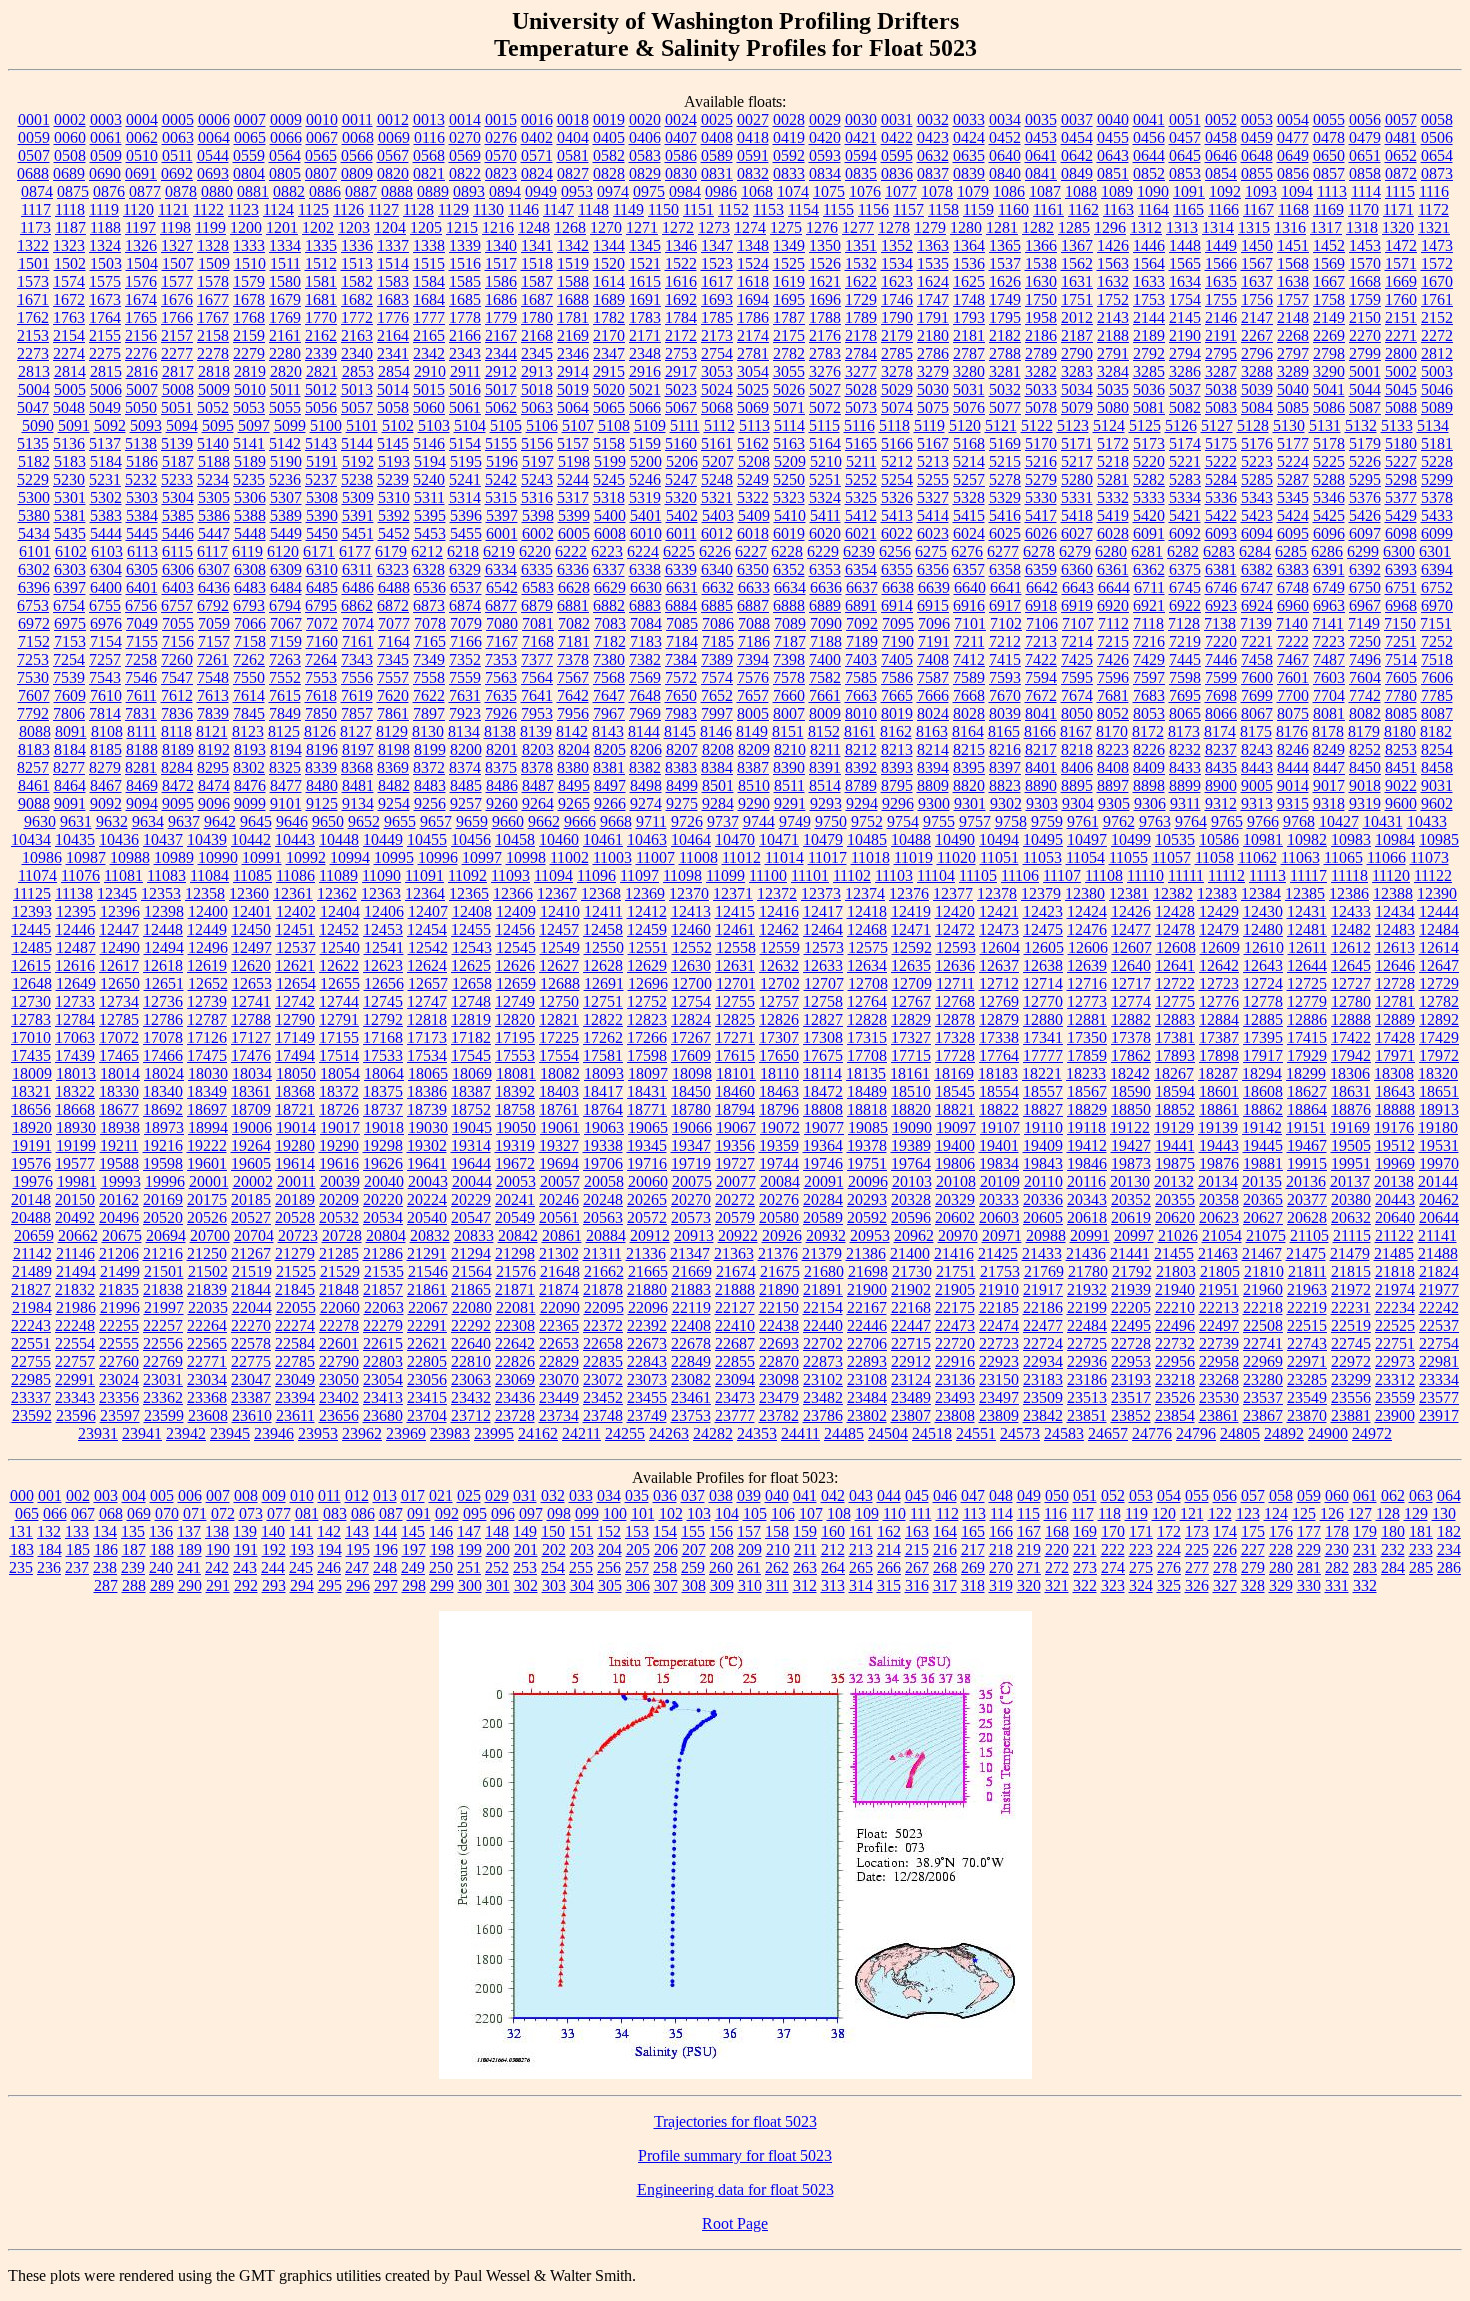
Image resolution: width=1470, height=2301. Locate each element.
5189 (250, 461)
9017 (1329, 785)
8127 (356, 731)
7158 (250, 641)
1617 (717, 281)
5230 (69, 479)
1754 (1185, 299)
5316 (537, 497)
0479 (1365, 137)
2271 (1401, 335)
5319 (645, 497)
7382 (645, 659)
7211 (969, 641)
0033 (969, 119)
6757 (177, 605)
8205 (610, 749)
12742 (295, 1001)
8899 (1185, 785)
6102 (71, 551)
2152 (1437, 317)
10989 (174, 857)
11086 (295, 875)
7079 (466, 623)
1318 (1362, 227)
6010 (646, 533)
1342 (573, 245)
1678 (249, 299)
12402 (296, 911)
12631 (735, 965)
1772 (357, 317)
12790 (295, 1019)
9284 (718, 803)
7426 (1113, 659)
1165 (1188, 209)
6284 (1255, 551)
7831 (141, 713)
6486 (358, 587)
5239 (393, 479)
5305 (214, 497)
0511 (177, 155)
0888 (397, 191)
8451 (1401, 767)
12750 (559, 1001)
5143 (321, 443)
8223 (1113, 749)
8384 (717, 767)
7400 (825, 659)
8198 (394, 749)
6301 (1435, 551)
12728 (1395, 983)
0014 (465, 119)
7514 (1401, 659)
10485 (867, 839)
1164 (1153, 209)
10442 (251, 839)
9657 (436, 821)
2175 (789, 335)
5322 (753, 497)
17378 (1131, 1037)
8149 (752, 731)
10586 (1219, 839)
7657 (753, 695)
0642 (1077, 155)
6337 (609, 569)
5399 (574, 515)
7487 (1329, 659)
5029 (897, 389)
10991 (262, 857)
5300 (34, 497)
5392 (394, 515)
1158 (943, 209)
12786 (163, 1019)
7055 (178, 623)
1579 (249, 281)
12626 (515, 965)
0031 (897, 119)
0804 (249, 173)
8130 (428, 731)
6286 (1327, 551)
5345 (1293, 497)
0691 (141, 173)
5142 (285, 443)
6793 (249, 605)
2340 (357, 353)
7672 (1041, 695)
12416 (779, 911)
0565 (321, 155)
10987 (86, 857)
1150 (663, 209)
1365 (1005, 245)
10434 (31, 839)
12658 (472, 983)
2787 (969, 353)
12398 (164, 911)
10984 (1395, 839)
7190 (898, 641)
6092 (1185, 533)
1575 (105, 281)
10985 (1439, 839)
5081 (1149, 407)
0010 (322, 119)
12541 (384, 947)
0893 (469, 191)
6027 (1077, 533)
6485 (322, 587)
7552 (285, 677)
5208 (754, 461)
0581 (573, 155)
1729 (861, 299)
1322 (33, 245)
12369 (645, 893)
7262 (249, 659)
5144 (357, 443)
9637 (184, 821)
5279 (1041, 479)
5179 (1365, 443)
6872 (393, 605)
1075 (829, 191)
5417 (1041, 515)
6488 (394, 587)
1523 (717, 263)
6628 (574, 587)
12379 (1041, 893)
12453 (383, 929)
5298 (1401, 479)
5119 (929, 425)
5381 (70, 515)
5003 (1437, 371)
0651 (1365, 155)
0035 (1041, 119)
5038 (1221, 389)
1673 (105, 299)
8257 (33, 767)
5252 (861, 479)
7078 (430, 623)
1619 (789, 281)
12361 (293, 893)
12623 (383, 965)
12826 (779, 1019)
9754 (903, 821)
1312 (1146, 227)
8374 (465, 767)
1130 (488, 209)
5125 (1145, 425)
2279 (249, 353)
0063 (178, 137)
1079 (973, 191)
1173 (35, 227)
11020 (956, 857)
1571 (1401, 263)
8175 (1256, 731)
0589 (717, 155)
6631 (682, 587)
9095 (178, 803)
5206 (682, 461)
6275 (931, 551)
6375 (1185, 569)
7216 (1149, 641)
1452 (1329, 245)
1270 (606, 227)
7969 (645, 713)
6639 (934, 587)
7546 (141, 677)
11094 (553, 875)
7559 (465, 677)
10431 (1383, 821)
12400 (208, 911)
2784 (861, 353)
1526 (825, 263)
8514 (825, 785)
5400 (610, 515)
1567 (1257, 263)
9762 (1119, 821)
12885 (1263, 1019)
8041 (1041, 713)
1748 (969, 299)
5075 (933, 407)
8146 (716, 731)
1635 (1221, 281)
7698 (1221, 695)
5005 (70, 389)
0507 (34, 155)
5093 (146, 425)
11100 (768, 875)
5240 (429, 479)
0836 (897, 173)
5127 (1217, 425)
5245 (609, 479)
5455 (466, 533)
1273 (714, 227)
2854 (394, 371)
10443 (295, 839)
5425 (1329, 515)
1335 (321, 245)
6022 (897, 533)
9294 (862, 803)
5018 (537, 389)
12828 (867, 1019)
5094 (182, 425)
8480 (322, 785)
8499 (682, 785)
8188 (142, 749)
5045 (1401, 389)
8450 (1365, 767)
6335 (537, 569)
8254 (1437, 749)
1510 (250, 263)
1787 (789, 317)
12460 (691, 929)
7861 (393, 713)
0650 (1329, 155)
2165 (429, 335)
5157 (573, 443)
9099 (250, 803)
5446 (178, 533)
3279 (933, 371)
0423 (933, 137)
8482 (394, 785)
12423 (1043, 911)
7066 (250, 623)
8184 (70, 749)
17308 (823, 1037)
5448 (250, 533)
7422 (1041, 659)
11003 (612, 857)
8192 (214, 749)
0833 (789, 173)
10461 (603, 839)
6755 (105, 605)
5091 (74, 425)
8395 (969, 767)
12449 (207, 929)
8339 (321, 767)
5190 (286, 461)
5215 (1005, 461)
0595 (897, 155)
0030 (861, 119)
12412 (647, 911)
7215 (1113, 641)
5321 (717, 497)
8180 (1400, 731)
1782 (609, 317)
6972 (34, 623)
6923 (1221, 605)
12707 (824, 983)
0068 (358, 137)
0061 (106, 137)
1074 (793, 191)
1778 (465, 317)
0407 (681, 137)
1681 (321, 299)
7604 (1365, 677)
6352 (789, 569)
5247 (681, 479)
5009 (214, 389)
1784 (681, 317)
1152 (733, 209)
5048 (69, 407)
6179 (391, 551)
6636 (826, 587)
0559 (249, 155)
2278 (213, 353)
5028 (861, 389)
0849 (1077, 173)
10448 (339, 839)
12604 (1000, 947)
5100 (326, 425)
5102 (398, 425)
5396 (466, 515)
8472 (178, 785)
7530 (33, 677)
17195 (515, 1037)
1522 (681, 263)
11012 (741, 857)
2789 (1041, 353)
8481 (358, 785)
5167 (933, 443)
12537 (296, 947)
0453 (1041, 137)
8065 (1185, 713)
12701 (736, 983)
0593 (825, 155)
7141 (1328, 623)
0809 (357, 173)
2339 (321, 353)
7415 (1005, 659)
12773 (1087, 1001)
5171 (1077, 443)
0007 (250, 119)
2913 (537, 371)
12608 (1176, 947)
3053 (717, 371)
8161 (860, 731)
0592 (789, 155)
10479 (823, 839)
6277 (1003, 551)
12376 (909, 893)
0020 (645, 119)
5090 (38, 425)
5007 (142, 389)
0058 (1437, 119)
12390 (1437, 893)
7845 (249, 713)
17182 (471, 1037)
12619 (207, 965)
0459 (1257, 137)
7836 (177, 713)
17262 (603, 1037)
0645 (1185, 155)
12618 (163, 965)
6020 (825, 533)
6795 (321, 605)
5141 (249, 443)
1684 (429, 299)
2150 (1365, 317)
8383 (681, 767)
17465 (119, 1055)
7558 (429, 677)
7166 (466, 641)
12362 (337, 893)
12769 (999, 1001)
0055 (1329, 119)
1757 (1293, 299)
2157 (177, 335)
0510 (142, 155)
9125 (322, 803)
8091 (71, 731)
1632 (1113, 281)
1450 (1257, 245)
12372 (777, 893)
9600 (1401, 803)
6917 (1005, 605)
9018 (1365, 785)
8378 (537, 767)
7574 (717, 677)
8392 (861, 767)
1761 (1437, 299)
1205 (426, 227)
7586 (897, 677)
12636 (955, 965)
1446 (1149, 245)
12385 (1305, 893)
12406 (384, 911)
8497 (610, 785)
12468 (867, 929)
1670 (1437, 281)
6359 (1041, 569)
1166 (1223, 209)
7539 (69, 677)
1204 (390, 227)
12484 (1439, 929)
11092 (467, 875)
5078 (1041, 407)
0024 (681, 119)
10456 (471, 839)
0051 (1185, 119)
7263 (285, 659)
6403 (178, 587)
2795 (1221, 353)
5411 (825, 515)
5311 (429, 497)
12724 (1263, 983)
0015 (501, 119)
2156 (141, 335)
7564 (537, 677)
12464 (823, 929)
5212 (897, 461)
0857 (1329, 173)
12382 (1173, 893)
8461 (34, 785)
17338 (999, 1037)
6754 (69, 605)
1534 (897, 263)
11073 (1429, 857)
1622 (861, 281)
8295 (213, 767)
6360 (1077, 569)
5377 (1401, 497)
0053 (1257, 119)
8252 (1365, 749)
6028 (1113, 533)
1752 (1113, 299)
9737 (723, 821)
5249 (753, 479)
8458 (1437, 767)
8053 (1149, 713)
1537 (1005, 263)
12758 (823, 1001)
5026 (789, 389)
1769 (285, 317)
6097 (1365, 533)
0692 (177, 173)
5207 (718, 461)
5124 (1109, 425)
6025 (1005, 533)
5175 (1221, 443)
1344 (609, 245)
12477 (1131, 929)
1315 (1254, 227)
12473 (999, 929)
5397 (502, 515)
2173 (717, 335)
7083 (610, 623)
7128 (1184, 623)
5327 (933, 497)
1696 (825, 299)
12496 (208, 947)
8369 (393, 767)
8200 (466, 749)
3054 (753, 371)
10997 (482, 857)
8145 (680, 731)
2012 (1077, 317)
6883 (645, 605)
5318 (609, 497)
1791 (933, 317)
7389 (717, 659)
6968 (1401, 605)
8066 (1221, 713)
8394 (933, 767)
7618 (321, 695)
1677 (213, 299)
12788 (251, 1019)
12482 (1351, 929)
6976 (106, 623)
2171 (645, 335)
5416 (1005, 515)
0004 (142, 119)
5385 (178, 515)
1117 (36, 209)
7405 (897, 659)
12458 (603, 929)
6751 (1401, 587)
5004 (34, 389)
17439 (75, 1055)
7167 (502, 641)
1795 (1005, 317)
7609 (70, 695)
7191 (934, 641)
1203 (354, 227)
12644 (1307, 965)
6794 (285, 605)
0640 (1005, 155)
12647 (1439, 965)
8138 (500, 731)
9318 (1329, 803)
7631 (465, 695)
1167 (1258, 209)
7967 (609, 713)
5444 (106, 533)
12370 (689, 893)
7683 (1149, 695)
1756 (1257, 299)
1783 (645, 317)
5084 (1257, 407)
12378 (997, 893)
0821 (429, 173)
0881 (253, 191)
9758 (1011, 821)
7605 (1401, 677)
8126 (320, 731)
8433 (1185, 767)
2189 (1149, 335)
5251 (825, 479)
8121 (212, 731)
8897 (1113, 785)
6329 (465, 569)
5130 (1289, 425)
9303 (1042, 803)
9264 (538, 803)
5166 (897, 443)
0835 (861, 173)
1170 (1363, 209)
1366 (1041, 245)
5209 (790, 461)
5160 (681, 443)
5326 (897, 497)
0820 (393, 173)
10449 (383, 839)
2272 (1437, 335)
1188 (105, 227)
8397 (1005, 767)
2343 (465, 353)
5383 (106, 515)
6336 (573, 569)
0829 (645, 173)
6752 (1437, 587)
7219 (1185, 641)
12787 (207, 1019)
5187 (178, 461)
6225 (679, 551)
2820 (286, 371)
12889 (1395, 1019)
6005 (574, 533)
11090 (381, 875)
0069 (394, 137)
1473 (1437, 245)
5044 (1365, 389)
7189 (862, 641)
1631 (1077, 281)
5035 (1113, 389)
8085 (1401, 713)
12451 (295, 929)
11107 (1062, 875)
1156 (873, 209)
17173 (427, 1037)
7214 (1077, 641)
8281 (141, 767)
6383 (1293, 569)
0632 (933, 155)
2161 (285, 335)
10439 (207, 839)
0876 (109, 191)
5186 (142, 461)
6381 (1221, 569)
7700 (1293, 695)
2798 (1329, 353)
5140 (213, 443)
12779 (1307, 1001)
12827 (823, 1019)
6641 (1006, 587)
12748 (471, 1001)
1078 (937, 191)
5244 (573, 479)
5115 (824, 425)
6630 (646, 587)
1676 (177, 299)
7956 (573, 713)
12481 (1307, 929)
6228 (787, 551)
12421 (999, 911)
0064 (214, 137)
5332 (1113, 497)
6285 (1291, 551)
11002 (569, 857)
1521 (645, 263)
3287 (1221, 371)
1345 (645, 245)
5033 (1041, 389)
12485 (32, 947)
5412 (861, 515)
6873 (429, 605)
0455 (1113, 137)
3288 (1257, 371)
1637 (1257, 281)
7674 (1077, 695)
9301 (970, 803)
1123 (243, 209)
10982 (1307, 839)
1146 (523, 209)
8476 (250, 785)
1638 (1293, 281)
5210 (826, 461)
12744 (339, 1001)
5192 (358, 461)
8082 (1365, 713)
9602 (1437, 803)
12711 (955, 983)
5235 (249, 479)
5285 (1257, 479)
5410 (790, 515)
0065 (250, 137)
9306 (1150, 803)
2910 (430, 371)
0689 (69, 173)
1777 (429, 317)
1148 (593, 209)
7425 (1077, 659)
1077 (901, 191)
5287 (1293, 479)
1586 (501, 281)
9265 (574, 803)
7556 (357, 677)
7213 (1041, 641)
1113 (1332, 191)
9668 (616, 821)
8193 (250, 749)
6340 (717, 569)
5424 (1293, 515)
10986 (42, 857)
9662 (544, 821)
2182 (1005, 335)
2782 (789, 353)
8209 (754, 749)
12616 (75, 965)
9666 (580, 821)
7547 (177, 677)
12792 (383, 1019)
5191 (322, 461)
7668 (969, 695)
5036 (1149, 389)
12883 (1175, 1019)
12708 (868, 983)
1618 (753, 281)
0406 (645, 137)
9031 (1437, 785)
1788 (825, 317)
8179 (1364, 731)
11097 (639, 875)
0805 (285, 173)
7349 (429, 659)
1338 (429, 245)
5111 (685, 425)
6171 (319, 551)
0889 (433, 191)
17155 (339, 1037)
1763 (69, 317)
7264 (321, 659)
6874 (465, 605)
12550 (604, 947)
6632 (718, 587)
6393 (1401, 569)
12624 (427, 965)
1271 (642, 227)
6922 (1185, 605)
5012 (321, 389)
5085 (1293, 407)
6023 (933, 533)
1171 (1398, 209)
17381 (1175, 1037)
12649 (76, 983)
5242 (501, 479)
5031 (969, 389)
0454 (1077, 137)
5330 (1041, 497)
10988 (130, 857)
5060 (429, 407)
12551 (648, 947)
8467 (106, 785)
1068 (757, 191)
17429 (1439, 1037)
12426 (1131, 911)
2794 (1185, 353)
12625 (471, 965)
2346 (573, 353)
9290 (754, 803)
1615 (645, 281)
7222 (1293, 641)
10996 (438, 857)
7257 (105, 659)
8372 (429, 767)
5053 (249, 407)
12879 (999, 1019)
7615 (285, 695)
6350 (753, 569)
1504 (142, 263)
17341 (1043, 1037)
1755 (1221, 299)
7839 (213, 713)
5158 (609, 443)
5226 (1365, 461)
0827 (573, 173)
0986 (721, 191)
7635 (501, 695)
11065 (1343, 857)
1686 (501, 299)
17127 (251, 1037)
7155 (142, 641)
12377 (953, 893)
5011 (285, 389)
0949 (541, 191)
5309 (358, 497)
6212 (427, 551)
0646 (1221, 155)
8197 (358, 749)
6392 (1365, 569)
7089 (790, 623)
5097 (254, 425)
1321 (1434, 227)
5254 (897, 479)
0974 (613, 191)
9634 (148, 821)
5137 (105, 443)
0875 (73, 191)
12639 (1087, 965)
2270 (1365, 335)
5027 (825, 389)
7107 (1078, 623)
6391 (1329, 569)
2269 (1329, 335)
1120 (138, 209)
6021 (861, 533)
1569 (1329, 263)
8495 (574, 785)
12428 (1175, 911)
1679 (285, 299)
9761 (1083, 821)
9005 (1257, 785)
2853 (358, 371)
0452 (1005, 137)
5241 (465, 479)
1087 (1045, 191)
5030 (933, 389)
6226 (715, 551)
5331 (1077, 497)
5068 (717, 407)
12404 (340, 911)
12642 (1219, 965)
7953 (537, 713)
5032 (1005, 389)
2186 (1041, 335)
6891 (861, 605)
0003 (106, 119)
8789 (861, 785)
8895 (1077, 785)
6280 (1111, 551)
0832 (753, 173)
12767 (911, 1001)
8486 (502, 785)
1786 (753, 317)
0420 (825, 137)
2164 (393, 335)
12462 (779, 929)
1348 (753, 245)
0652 (1401, 155)
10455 (427, 839)
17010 (31, 1037)
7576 (753, 677)
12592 (912, 947)
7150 (1400, 623)
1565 (1185, 263)
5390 (322, 515)
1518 (537, 263)
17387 (1219, 1037)
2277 (177, 353)
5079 (1077, 407)
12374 (865, 893)
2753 (681, 353)
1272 (678, 227)
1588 (573, 281)
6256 (895, 551)
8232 (1185, 749)
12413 (691, 911)
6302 (34, 569)
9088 (34, 803)
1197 (140, 227)
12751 (603, 1001)
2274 (69, 353)
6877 (501, 605)
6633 (754, 587)
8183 (34, 749)
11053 (1042, 857)
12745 (383, 1001)
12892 (1439, 1019)
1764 (105, 317)
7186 (754, 641)
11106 (1020, 875)
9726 (687, 821)
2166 (465, 335)
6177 (355, 551)
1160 (1013, 209)
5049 (105, 407)
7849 (285, 713)
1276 (822, 227)
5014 (393, 389)
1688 (573, 299)
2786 (933, 353)
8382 (645, 767)
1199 (210, 227)
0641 (1041, 155)
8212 (861, 749)
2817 (178, 371)
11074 (37, 875)
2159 (249, 335)
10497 (1087, 839)
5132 (1361, 425)
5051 (177, 407)
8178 (1328, 731)
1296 (1110, 227)
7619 (357, 695)
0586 (681, 155)
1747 (933, 299)
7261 (213, 659)
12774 (1131, 1001)
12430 (1263, 911)
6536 (430, 587)
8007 (789, 713)
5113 (754, 425)
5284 (1221, 479)
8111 (142, 731)
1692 (681, 299)
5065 (609, 407)
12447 (119, 929)
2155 (105, 335)
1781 (573, 317)
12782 (1439, 1001)
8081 (1329, 713)
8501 (718, 785)
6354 (861, 569)
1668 (1365, 281)
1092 (1225, 191)
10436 (119, 839)
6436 (214, 587)
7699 (1257, 695)
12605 (1044, 947)
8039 (1005, 713)
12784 (75, 1019)
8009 (825, 713)
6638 (898, 587)
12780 (1351, 1001)
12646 (1395, 965)
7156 (178, 641)
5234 (213, 479)
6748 (1293, 587)
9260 (502, 803)
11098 (682, 875)
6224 (643, 551)
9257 (466, 803)
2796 (1257, 353)
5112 (719, 425)
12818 (427, 1019)
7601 (1293, 677)
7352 (465, 659)
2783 (825, 353)
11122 (1433, 875)
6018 (753, 533)
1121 (173, 209)
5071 (789, 407)
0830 (681, 173)
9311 (1185, 803)
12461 (735, 929)
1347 (717, 245)
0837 (933, 173)
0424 (969, 137)
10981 (1263, 839)
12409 (516, 911)
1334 (285, 245)
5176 (1257, 443)
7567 (573, 677)
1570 (1365, 263)
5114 (789, 425)
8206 (646, 749)
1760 (1401, 299)
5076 (969, 407)
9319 (1365, 803)
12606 (1088, 947)
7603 (1329, 677)
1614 (609, 281)
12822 (603, 1019)
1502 (70, 263)
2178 (861, 335)
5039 (1257, 389)
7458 (1257, 659)
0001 (34, 119)
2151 (1401, 317)
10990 (218, 857)
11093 (510, 875)
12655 (340, 983)
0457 (1185, 137)
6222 (571, 551)
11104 (936, 875)
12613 (1395, 947)
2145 (1185, 317)
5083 (1221, 407)
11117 (1308, 875)
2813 (34, 371)
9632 (112, 821)
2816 (142, 371)
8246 (1293, 749)
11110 (1145, 875)
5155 (501, 443)
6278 (1039, 551)
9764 (1191, 821)
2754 (717, 353)
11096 (596, 875)
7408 (933, 659)
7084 (646, 623)
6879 (537, 605)
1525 (789, 263)
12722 (1175, 983)
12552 (692, 947)
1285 (1074, 227)
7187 (790, 641)
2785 (897, 353)
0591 (753, 155)
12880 (1043, 1019)
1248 (534, 227)
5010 (250, 389)
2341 (393, 353)
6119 (247, 551)
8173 (1184, 731)
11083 (166, 875)
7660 (789, 695)
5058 (393, 407)
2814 (70, 371)
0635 (969, 155)
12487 (76, 947)
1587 (537, 281)
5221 (1185, 461)
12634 (867, 965)
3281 (1005, 371)
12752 (647, 1001)
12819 (471, 1019)
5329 (1005, 497)
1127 (383, 209)
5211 (861, 461)
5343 (1257, 497)
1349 (789, 245)
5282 (1149, 479)
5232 (141, 479)
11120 (1391, 875)
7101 (970, 623)
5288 (1329, 479)
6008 (610, 533)
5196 (502, 461)
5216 (1041, 461)
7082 (574, 623)
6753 (33, 605)
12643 (1263, 965)
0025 (717, 119)
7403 (861, 659)
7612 (177, 695)
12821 (559, 1019)
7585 (861, 677)
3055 (789, 371)
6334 (501, 569)
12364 (425, 893)
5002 (1401, 371)
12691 (604, 983)
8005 (753, 713)
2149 (1329, 317)
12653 (252, 983)
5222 (1221, 461)
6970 (1437, 605)
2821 (322, 371)
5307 (286, 497)
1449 (1221, 245)
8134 (464, 731)
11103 (894, 875)
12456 (515, 929)
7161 (358, 641)
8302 (249, 767)
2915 (609, 371)
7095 (898, 623)
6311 (357, 569)
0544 (213, 155)
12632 (779, 965)
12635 (911, 965)
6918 (1041, 605)
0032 (933, 119)
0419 (789, 137)
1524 (753, 263)
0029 (825, 119)
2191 (1221, 335)
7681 (1113, 695)
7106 (1042, 623)
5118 (894, 425)
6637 (862, 587)
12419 (911, 911)
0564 (285, 155)
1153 (768, 209)
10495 (1043, 839)
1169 (1328, 209)
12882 (1131, 1019)
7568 (609, 677)
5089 (1437, 407)
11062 (1257, 857)
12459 (647, 929)
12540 (340, 947)
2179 (897, 335)
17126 (207, 1037)
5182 (34, 461)
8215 (969, 749)
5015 (429, 389)
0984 (685, 191)
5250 (789, 479)
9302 (1006, 803)
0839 (969, 173)
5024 (717, 389)
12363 (381, 893)
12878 (955, 1019)
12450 (251, 929)
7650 (681, 695)
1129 (453, 209)
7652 (717, 695)
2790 (1077, 353)
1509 (214, 263)
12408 (472, 911)
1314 (1218, 227)
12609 (1220, 947)
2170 (609, 335)
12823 (647, 1019)
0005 (178, 119)
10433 (1427, 821)
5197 (538, 461)
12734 (119, 1001)
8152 (824, 731)
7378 (573, 659)
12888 (1351, 1019)
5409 (754, 515)
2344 (501, 353)
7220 (1221, 641)
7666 (933, 695)
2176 (825, 335)
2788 (1005, 353)
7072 (322, 623)
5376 (1365, 497)
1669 (1401, 281)
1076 (865, 191)
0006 (214, 119)
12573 (824, 947)
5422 (1221, 515)
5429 (1401, 515)
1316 (1290, 227)
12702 (780, 983)
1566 (1221, 263)
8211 (825, 749)
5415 (969, 515)
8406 (1077, 767)
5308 (322, 497)
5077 (1005, 407)
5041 (1329, 389)
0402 (537, 137)
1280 (966, 227)
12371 (733, 893)
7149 (1364, 623)
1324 (105, 245)
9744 (759, 821)
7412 (969, 659)
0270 (465, 137)
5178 (1329, 443)
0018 (573, 119)
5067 (681, 407)
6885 (717, 605)
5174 (1185, 443)
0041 (1149, 119)
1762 (33, 317)
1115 (1400, 191)
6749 (1329, 587)
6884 (681, 605)
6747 (1257, 587)
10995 (394, 857)
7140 (1292, 623)
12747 (427, 1001)
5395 (430, 515)
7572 (681, 677)
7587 (933, 677)
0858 (1365, 173)
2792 (1149, 353)
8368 (357, 767)
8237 (1221, 749)
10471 (779, 839)
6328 (429, 569)
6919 (1077, 605)
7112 (1113, 623)
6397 (70, 587)
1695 (789, 299)
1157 (908, 209)
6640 (970, 587)
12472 (955, 929)
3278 (897, 371)
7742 (1365, 695)
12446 (75, 929)
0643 (1113, 155)
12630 (691, 965)
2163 (357, 335)
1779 (501, 317)
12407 (428, 911)
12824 (691, 1019)
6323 (393, 569)
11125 (32, 893)
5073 (861, 407)
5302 (106, 497)
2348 (645, 353)
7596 (1113, 677)
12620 (251, 965)
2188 (1113, 335)
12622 (339, 965)
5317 (573, 497)
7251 (1401, 641)
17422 (1351, 1037)
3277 (861, 371)
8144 (644, 731)
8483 (430, 785)
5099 (290, 425)
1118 (70, 209)
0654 (1437, 155)
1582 (357, 281)
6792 (213, 605)
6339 (681, 569)
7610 (106, 695)
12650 (120, 983)
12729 (1439, 983)
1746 (897, 299)
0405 (609, 137)
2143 (1113, 317)
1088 (1081, 191)
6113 (142, 551)
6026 (1041, 533)
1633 (1149, 281)
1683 (393, 299)
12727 (1351, 983)
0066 (286, 137)
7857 (357, 713)
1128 (418, 209)
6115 (177, 551)
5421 (1185, 515)
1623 (897, 281)
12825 (735, 1019)
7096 (934, 623)
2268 (1293, 335)
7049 (142, 623)
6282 (1183, 551)
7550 (249, 677)
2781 (753, 353)
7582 (825, 677)
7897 (429, 713)
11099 (725, 875)
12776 (1219, 1001)
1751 (1077, 299)
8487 (538, 785)
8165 (1004, 731)
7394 (753, 659)
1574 (69, 281)
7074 (358, 623)
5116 (859, 425)
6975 (70, 623)
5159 (645, 443)
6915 (933, 605)
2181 (969, 335)
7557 (393, 677)
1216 (498, 227)
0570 (501, 155)
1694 (753, 299)
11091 (424, 875)
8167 (1076, 731)
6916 (969, 605)
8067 (1257, 713)
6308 (250, 569)
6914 (897, 605)
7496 (1365, 659)
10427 (1339, 821)
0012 (393, 119)
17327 (911, 1037)
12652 (208, 983)
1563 (1113, 263)
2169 (573, 335)
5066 (645, 407)
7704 (1329, 695)
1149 (628, 209)
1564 (1149, 263)
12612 (1351, 947)
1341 (537, 245)
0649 (1293, 155)
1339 (465, 245)
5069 (753, 407)
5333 (1149, 497)
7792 (33, 713)
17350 (1087, 1037)
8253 (1401, 749)
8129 (392, 731)
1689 (609, 299)
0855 (1257, 173)
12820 (515, 1019)
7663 (861, 695)
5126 (1181, 425)
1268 (570, 227)
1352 (897, 245)
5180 (1401, 443)
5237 (321, 479)
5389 (286, 515)
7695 (1185, 695)
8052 (1113, 713)
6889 (825, 605)
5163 (789, 443)
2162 (321, 335)
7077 (394, 623)
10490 (955, 839)
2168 (537, 335)
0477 (1293, 137)
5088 (1401, 407)
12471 (911, 929)
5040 (1293, 389)
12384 (1261, 893)
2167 (501, 335)
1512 (321, 263)
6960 (1293, 605)
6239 (859, 551)
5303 (142, 497)
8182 (1436, 731)
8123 (248, 731)
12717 (1131, 983)
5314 (465, 497)
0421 (861, 137)
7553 (321, 677)
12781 (1395, 1001)
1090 (1153, 191)
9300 (934, 803)
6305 (142, 569)
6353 (825, 569)
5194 (430, 461)
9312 (1221, 803)
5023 (681, 389)
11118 (1349, 875)
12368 (601, 893)
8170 (1112, 731)
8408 (1113, 767)
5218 (1113, 461)
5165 (861, 443)
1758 (1329, 299)
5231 (105, 479)
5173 (1149, 443)
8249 (1329, 749)
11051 (999, 857)
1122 (208, 209)
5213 (933, 461)
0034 (1005, 119)
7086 (718, 623)
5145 (393, 443)
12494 (164, 947)
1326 (141, 245)
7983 (681, 713)
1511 (285, 263)
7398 (789, 659)
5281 (1113, 479)
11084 (209, 875)
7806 (69, 713)
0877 (145, 191)
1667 (1329, 281)
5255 (933, 479)
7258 (141, 659)
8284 (177, 767)
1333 (249, 245)
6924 (1257, 605)
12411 (603, 911)
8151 (788, 731)
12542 (428, 947)
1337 (393, 245)
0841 (1041, 173)
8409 (1149, 767)
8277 (69, 767)
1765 (141, 317)
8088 (35, 731)
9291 (790, 803)
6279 (1075, 551)
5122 (1037, 425)
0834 (825, 173)
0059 (34, 137)
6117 (212, 551)
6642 (1042, 587)
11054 (1085, 857)
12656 (384, 983)
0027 (753, 119)
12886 (1307, 1019)
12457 (559, 929)
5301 (70, 497)
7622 (429, 695)
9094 (142, 803)
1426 (1113, 245)
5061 (465, 407)
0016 (537, 119)
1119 (104, 209)
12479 (1219, 929)
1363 (933, 245)
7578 (789, 677)
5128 (1253, 425)
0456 (1149, 137)
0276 (501, 137)
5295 (1365, 479)
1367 (1077, 245)
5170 (1041, 443)
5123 (1073, 425)
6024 (969, 533)
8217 (1041, 749)
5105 (506, 425)
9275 (682, 803)
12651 (164, 983)
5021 (645, 389)
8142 (572, 731)
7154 (106, 641)
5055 (285, 407)
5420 (1149, 515)
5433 (1437, 515)
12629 (647, 965)
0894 (505, 191)
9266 (610, 803)
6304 (106, 569)
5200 (646, 461)
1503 (106, 263)
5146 (429, 443)
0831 (717, 173)
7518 (1437, 659)
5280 (1077, 479)
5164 (825, 443)
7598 (1185, 677)
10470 (735, 839)
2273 (33, 353)
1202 (318, 227)
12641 (1175, 965)
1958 (1041, 317)
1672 (69, 299)
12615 (31, 965)
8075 (1293, 713)
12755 (735, 1001)
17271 (735, 1037)
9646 (292, 821)
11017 (827, 857)
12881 (1087, 1019)
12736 (163, 1001)
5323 (789, 497)
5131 (1325, 425)
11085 (252, 875)
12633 (823, 965)
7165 (430, 641)
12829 (911, 1019)
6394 (1437, 569)
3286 (1185, 371)
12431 (1307, 911)
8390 (789, 767)
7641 (537, 695)
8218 (1077, 749)
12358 (205, 893)
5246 (645, 479)
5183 (70, 461)
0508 (70, 155)
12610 (1264, 947)
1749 (1005, 299)
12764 (867, 1001)
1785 (717, 317)
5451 (358, 533)
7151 (1436, 623)
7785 (1437, 695)
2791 (1113, 353)
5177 (1293, 443)
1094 (1297, 191)
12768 (955, 1001)
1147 (558, 209)
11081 (123, 875)
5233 (177, 479)
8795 (897, 785)
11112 (1226, 875)
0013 (429, 119)
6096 (1329, 533)
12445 (31, 929)
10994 (350, 857)
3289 (1293, 371)
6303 (70, 569)
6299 (1363, 551)
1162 (1083, 209)
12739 (207, 1001)
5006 (106, 389)
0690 (105, 173)
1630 (1041, 281)
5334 (1185, 497)
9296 (898, 803)
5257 (969, 479)
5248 (717, 479)
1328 (213, 245)
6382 (1257, 569)
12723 (1219, 983)
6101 (35, 551)
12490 (120, 947)
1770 (321, 317)
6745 (1185, 587)
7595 (1077, 677)
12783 (31, 1019)
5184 (106, 461)
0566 (357, 155)
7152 (34, 641)
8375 (501, 767)
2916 (645, 371)
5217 (1077, 461)
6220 (535, 551)
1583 (393, 281)
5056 (321, 407)
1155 (838, 209)
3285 (1149, 371)
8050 (1077, 713)
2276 (141, 353)
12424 (1087, 911)
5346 (1329, 497)
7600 (1257, 677)
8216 (1005, 749)
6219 (499, 551)
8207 (682, 749)
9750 (831, 821)
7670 (1005, 695)
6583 (538, 587)
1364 (969, 245)
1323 (69, 245)
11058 (1214, 857)
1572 (1437, 263)
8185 (106, 749)
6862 (357, 605)
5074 (897, 407)
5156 (537, 443)
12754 (691, 1001)
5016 (465, 389)
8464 (70, 785)
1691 (645, 299)
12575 (868, 947)
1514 (393, 263)
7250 (1365, 641)
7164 (394, 641)
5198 (574, 461)
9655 (400, 821)
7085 (682, 623)
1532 (861, 263)
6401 (142, 587)
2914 (573, 371)
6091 (1149, 533)
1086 (1009, 191)
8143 (608, 731)
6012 (717, 533)
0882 (289, 191)
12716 (1087, 983)
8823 (1005, 785)
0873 (1437, 173)
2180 (933, 335)
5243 (537, 479)
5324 (825, 497)
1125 (313, 209)
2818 (214, 371)
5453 (430, 533)
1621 (825, 281)
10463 (647, 839)
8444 (1293, 767)
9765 (1227, 821)
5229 (33, 479)
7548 (213, 677)
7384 (681, 659)
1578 (213, 281)
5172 (1113, 443)
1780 (537, 317)
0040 (1113, 119)
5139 (177, 443)
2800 (1401, 353)
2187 (1077, 335)
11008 (698, 857)
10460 (559, 839)
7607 (34, 695)
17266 (647, 1037)
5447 (214, 533)
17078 (163, 1037)
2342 (429, 353)
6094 (1257, 533)
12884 (1219, 1019)
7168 (538, 641)
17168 (383, 1037)
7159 (286, 641)
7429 (1149, 659)
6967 (1365, 605)
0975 (649, 191)
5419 (1113, 515)
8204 (574, 749)
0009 (286, 119)
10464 (691, 839)
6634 (790, 587)
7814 (105, 713)
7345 (393, 659)
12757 (779, 1001)
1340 (501, 245)
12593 (956, 947)
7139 (1256, 623)
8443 (1257, 767)
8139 (536, 731)
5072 (825, 407)
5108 (614, 425)
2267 (1257, 335)
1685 (465, 299)
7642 (573, 695)
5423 (1257, 515)
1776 (393, 317)
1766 (177, 317)
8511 (789, 785)
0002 (70, 119)
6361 (1113, 569)
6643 (1078, 587)
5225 (1329, 461)
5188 (214, 461)
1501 (34, 263)
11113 (1267, 875)
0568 (429, 155)
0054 (1293, 119)
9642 (220, 821)
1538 (1041, 263)
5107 (578, 425)
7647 (609, 695)
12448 (163, 929)
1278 (894, 227)
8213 (897, 749)
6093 (1221, 533)
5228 (1437, 461)
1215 (462, 227)
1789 (861, 317)
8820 (969, 785)
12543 (472, 947)
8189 (178, 749)
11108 (1104, 875)
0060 (70, 137)
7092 (862, 623)
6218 (463, 551)
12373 (821, 893)
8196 (322, 749)
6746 (1221, 587)
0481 (1401, 137)
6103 (107, 551)
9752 (867, 821)
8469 (142, 785)
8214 (933, 749)
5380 (34, 515)
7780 (1401, 695)
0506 (1437, 137)
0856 (1293, 173)
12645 (1351, 965)
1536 (969, 263)
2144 (1149, 317)
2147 (1257, 317)
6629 (610, 587)
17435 (31, 1055)
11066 (1386, 857)
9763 (1155, 821)
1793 (969, 317)
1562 (1077, 263)
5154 (465, 443)
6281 (1147, 551)
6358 (1005, 569)
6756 (141, 605)
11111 (1186, 875)
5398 (538, 515)
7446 (1221, 659)
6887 (753, 605)
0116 (429, 137)
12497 (252, 947)
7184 (682, 641)
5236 (285, 479)
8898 (1149, 785)
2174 (753, 335)
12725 (1307, 983)
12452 (339, 929)
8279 (105, 767)
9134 (358, 803)
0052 (1221, 119)
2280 (285, 353)
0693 (213, 173)
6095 (1293, 533)
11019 (913, 857)
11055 (1128, 857)
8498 (646, 785)
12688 (560, 983)
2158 (213, 335)
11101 (810, 875)
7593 (1005, 677)
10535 (1175, 839)
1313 (1182, 227)
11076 (80, 875)
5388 (250, 515)
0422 (897, 137)
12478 (1175, 929)
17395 (1263, 1037)
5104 (470, 425)
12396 (120, 911)
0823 (501, 173)
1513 (357, 263)
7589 (969, 677)
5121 (1001, 425)
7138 (1220, 623)
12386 (1349, 893)
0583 (645, 155)
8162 (896, 731)
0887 (361, 191)
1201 (282, 227)
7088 (754, 623)
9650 (328, 821)
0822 (465, 173)
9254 (394, 803)
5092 (110, 425)
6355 (897, 569)
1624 (933, 281)
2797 (1293, 353)
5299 (1437, 479)
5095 (218, 425)
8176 (1292, 731)
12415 (735, 911)
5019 (573, 389)
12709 (912, 983)
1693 (717, 299)
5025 (753, 389)
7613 (213, 695)
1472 (1401, 245)
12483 (1395, 929)
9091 (70, 803)
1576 (141, 281)
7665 (897, 695)
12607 (1132, 947)
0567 (393, 155)
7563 (501, 677)
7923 (465, 713)
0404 (573, 137)
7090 (826, 623)
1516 (465, 263)
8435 (1221, 767)
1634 (1185, 281)
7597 (1149, 677)
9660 (508, 821)
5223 (1257, 461)
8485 (466, 785)
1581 (321, 281)
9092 (106, 803)
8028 (969, 713)
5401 (646, 515)
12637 (999, 965)
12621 (295, 965)
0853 (1185, 173)
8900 (1221, 785)
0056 (1365, 119)
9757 (975, 821)
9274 (646, 803)
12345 (117, 893)
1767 (213, 317)
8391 (825, 767)
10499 (1131, 839)
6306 (178, 569)
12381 (1129, 893)
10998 (526, 857)
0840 (1005, 173)
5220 (1149, 461)
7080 (502, 623)
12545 (516, 947)
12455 (471, 929)
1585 (465, 281)
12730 (31, 1001)
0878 (181, 191)
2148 (1293, 317)
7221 (1257, 641)
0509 (106, 155)
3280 (969, 371)
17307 (779, 1037)
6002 (538, 533)
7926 (501, 713)
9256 (430, 803)
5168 (969, 443)
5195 (466, 461)
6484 (286, 587)
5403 (718, 515)
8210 (790, 749)
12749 (515, 1001)
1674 (141, 299)
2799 (1365, 353)
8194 (286, 749)
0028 (789, 119)
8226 (1149, 749)
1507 (178, 263)
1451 (1293, 245)
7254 (69, 659)
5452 (394, 533)
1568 (1293, 263)
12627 (559, 965)
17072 (119, 1037)
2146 (1221, 317)
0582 (609, 155)
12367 (557, 893)
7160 (322, 641)
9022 (1401, 785)
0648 (1257, 155)
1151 (698, 209)
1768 (249, 317)
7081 (538, 623)
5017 (501, 389)
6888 (789, 605)
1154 (803, 209)
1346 (681, 245)
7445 (1185, 659)
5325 (861, 497)
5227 (1401, 461)
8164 (968, 731)
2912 (501, 371)
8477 (286, 785)
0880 (217, 191)
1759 (1365, 299)
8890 (1041, 785)
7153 (70, 641)
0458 (1221, 137)
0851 (1113, 173)
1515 (429, 263)
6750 (1365, 587)
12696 (648, 983)
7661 (825, 695)
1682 (357, 299)
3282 (1041, 371)
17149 (295, 1037)
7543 (105, 677)
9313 (1257, 803)
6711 (1149, 587)
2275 (105, 353)
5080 (1113, 407)
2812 (1437, 353)
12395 (76, 911)
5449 (286, 533)
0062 (142, 137)
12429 (1219, 911)
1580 (285, 281)
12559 (780, 947)
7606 (1437, 677)
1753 (1149, 299)
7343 (357, 659)
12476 (1087, 929)
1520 (609, 263)
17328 (955, 1037)
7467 (1293, 659)
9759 (1047, 821)
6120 (283, 551)
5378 (1437, 497)
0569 (465, 155)
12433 (1351, 911)
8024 (933, 713)
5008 (178, 389)
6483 (250, 587)
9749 (795, 821)
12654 (296, 983)
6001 (502, 533)
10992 (306, 857)
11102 (852, 875)
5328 (969, 497)
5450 (322, 533)
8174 (1220, 731)
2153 (33, 335)
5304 (178, 497)
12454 (427, 929)
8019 (897, 713)
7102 (1006, 623)
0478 (1329, 137)
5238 (357, 479)
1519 (573, 263)
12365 (469, 893)
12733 (75, 1001)
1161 (1048, 209)
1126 (348, 209)
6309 (286, 569)
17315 (867, 1037)
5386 (214, 515)
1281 (1002, 227)
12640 (1131, 965)
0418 (753, 137)
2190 (1185, 335)
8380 (573, 767)
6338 (645, 569)
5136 (69, 443)
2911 (465, 371)
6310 (322, 569)
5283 (1185, 479)
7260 (177, 659)
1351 (861, 245)
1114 (1366, 191)
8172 (1148, 731)
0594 (861, 155)
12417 (823, 911)
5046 (1437, 389)
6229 (823, 551)
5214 (969, 461)
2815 (106, 371)
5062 (501, 407)
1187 (70, 227)
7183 (646, 641)
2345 (537, 353)
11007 (655, 857)
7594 (1041, 677)
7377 (537, 659)
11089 (338, 875)
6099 (1437, 533)
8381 (609, 767)
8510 (754, 785)
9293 (826, 803)
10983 (1351, 839)
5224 (1293, 461)
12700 (692, 983)
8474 (214, 785)
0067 (322, 137)
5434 (34, 533)
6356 (933, 569)
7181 (574, 641)
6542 (502, 587)
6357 (969, 569)
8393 (897, 767)
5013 (357, 389)
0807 (321, 173)
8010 (861, 713)
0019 (609, 119)
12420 (955, 911)
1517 (501, 263)
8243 (1257, 749)
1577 (177, 281)
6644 (1114, 587)
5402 (682, 515)
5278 (1005, 479)
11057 (1171, 857)
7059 (214, 623)
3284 (1113, 371)
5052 (213, 407)
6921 (1149, 605)
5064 (573, 407)
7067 (286, 623)
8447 (1329, 767)
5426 (1365, 515)
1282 (1038, 227)
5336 (1221, 497)
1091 (1189, 191)
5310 (394, 497)
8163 (932, 731)
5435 (70, 533)
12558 (736, 947)
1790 (897, 317)
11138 (74, 893)
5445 (142, 533)
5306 (250, 497)
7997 (717, 713)
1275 (786, 227)
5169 (1005, 443)
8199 (430, 749)
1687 (537, 299)
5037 (1185, 389)
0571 (537, 155)
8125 (284, 731)
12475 (1043, 929)
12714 (1043, 983)
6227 (751, 551)
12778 (1263, 1001)
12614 (1439, 947)
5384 (142, 515)
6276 (967, 551)
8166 (1040, 731)
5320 (681, 497)
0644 (1149, 155)
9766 (1263, 821)
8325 (285, 767)
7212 (1005, 641)
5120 (965, 425)
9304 (1078, 803)
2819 (250, 371)
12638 (1043, 965)
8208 (718, 749)
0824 (537, 173)
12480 (1263, 929)
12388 (1393, 893)
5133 (1397, 425)
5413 (897, 515)
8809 (933, 785)
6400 (106, 587)
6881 (573, 605)
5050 (141, 407)
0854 (1221, 173)
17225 (559, 1037)
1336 (357, 245)
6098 (1401, 533)
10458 (515, 839)
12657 (428, 983)
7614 (249, 695)
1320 (1398, 227)
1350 (825, 245)
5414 (933, 515)
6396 (34, 587)
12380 (1085, 893)
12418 (867, 911)
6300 (1399, 551)
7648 (645, 695)
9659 (472, 821)
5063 (537, 407)
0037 (1077, 119)
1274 (750, 227)
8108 (107, 731)
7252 (1437, 641)
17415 (1307, 1037)
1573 (33, 281)
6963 (1329, 605)
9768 (1299, 821)
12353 (161, 893)
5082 (1185, 407)
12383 (1217, 893)
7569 (645, 677)
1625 (969, 281)
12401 (252, 911)
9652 (364, 821)
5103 (434, 425)
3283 (1077, 371)
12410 (560, 911)
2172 (681, 335)
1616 (681, 281)
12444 (1439, 911)
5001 (1365, 371)
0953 (577, 191)
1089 (1117, 191)
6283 (1219, 551)
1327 (177, 245)
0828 (609, 173)
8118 (176, 731)
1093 (1261, 191)
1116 (1434, 191)
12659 (516, 983)
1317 (1326, 227)
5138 (141, 443)
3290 (1329, 371)
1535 (933, 263)
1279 (930, 227)
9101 (286, 803)
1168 (1293, 209)
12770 (1043, 1001)
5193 (394, 461)
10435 (75, 839)
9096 (214, 803)
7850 (321, 713)
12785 (119, 1019)
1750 (1041, 299)
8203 (538, 749)
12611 (1307, 947)
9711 (651, 821)
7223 (1329, 641)
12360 (249, 893)
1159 (978, 209)
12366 (513, 893)
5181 (1437, 443)
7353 (501, 659)
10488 (911, 839)
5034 (1077, 389)
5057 (357, 407)
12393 (32, 911)
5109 (650, 425)
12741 (251, 1001)
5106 (542, 425)
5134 (1433, 425)
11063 (1300, 857)
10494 (999, 839)
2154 (69, 335)
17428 (1395, 1037)
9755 (939, 821)
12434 (1395, 911)
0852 (1149, 173)
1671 (33, 299)
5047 (33, 407)
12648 (32, 983)
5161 (717, 443)
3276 (825, 371)
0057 (1401, 119)
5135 (33, 443)
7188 (826, 641)
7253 (33, 659)
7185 (718, 641)
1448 (1185, 245)
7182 (610, 641)
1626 (1005, 281)
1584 (429, 281)
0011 (357, 119)
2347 (609, 353)
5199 (610, 461)
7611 (141, 695)
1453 (1365, 245)
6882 (609, 605)
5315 (501, 497)
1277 (858, 227)
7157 (214, 641)
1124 (278, 209)
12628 (603, 965)
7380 (609, 659)
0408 (717, 137)
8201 (502, 749)
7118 (1148, 623)
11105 (978, 875)
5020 (609, 389)
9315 (1293, 803)
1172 (1433, 209)
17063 (75, 1037)
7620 (393, 695)
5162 (753, 443)
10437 (163, 839)
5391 (358, 515)
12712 (999, 983)
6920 (1113, 605)
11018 (870, 857)
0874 (37, 191)
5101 (362, 425)
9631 (76, 821)
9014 (1293, 785)
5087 (1365, 407)
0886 (325, 191)
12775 (1175, 1001)
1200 (246, 227)
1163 (1118, 209)
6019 (789, 533)
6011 (681, 533)
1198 (175, 227)
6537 (466, 587)
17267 (691, 1037)
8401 (1041, 767)
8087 (1437, 713)
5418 (1077, 515)
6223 (607, 551)
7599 (1221, 677)
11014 (784, 857)
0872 (1401, 173)
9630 (40, 821)
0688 (33, 173)
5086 (1329, 407)
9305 (1114, 803)
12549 (560, 947)
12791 (339, 1019)
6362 (1149, 569)
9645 (256, 821)
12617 (119, 965)
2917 (681, 371)
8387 (753, 767)
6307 (214, 569)
